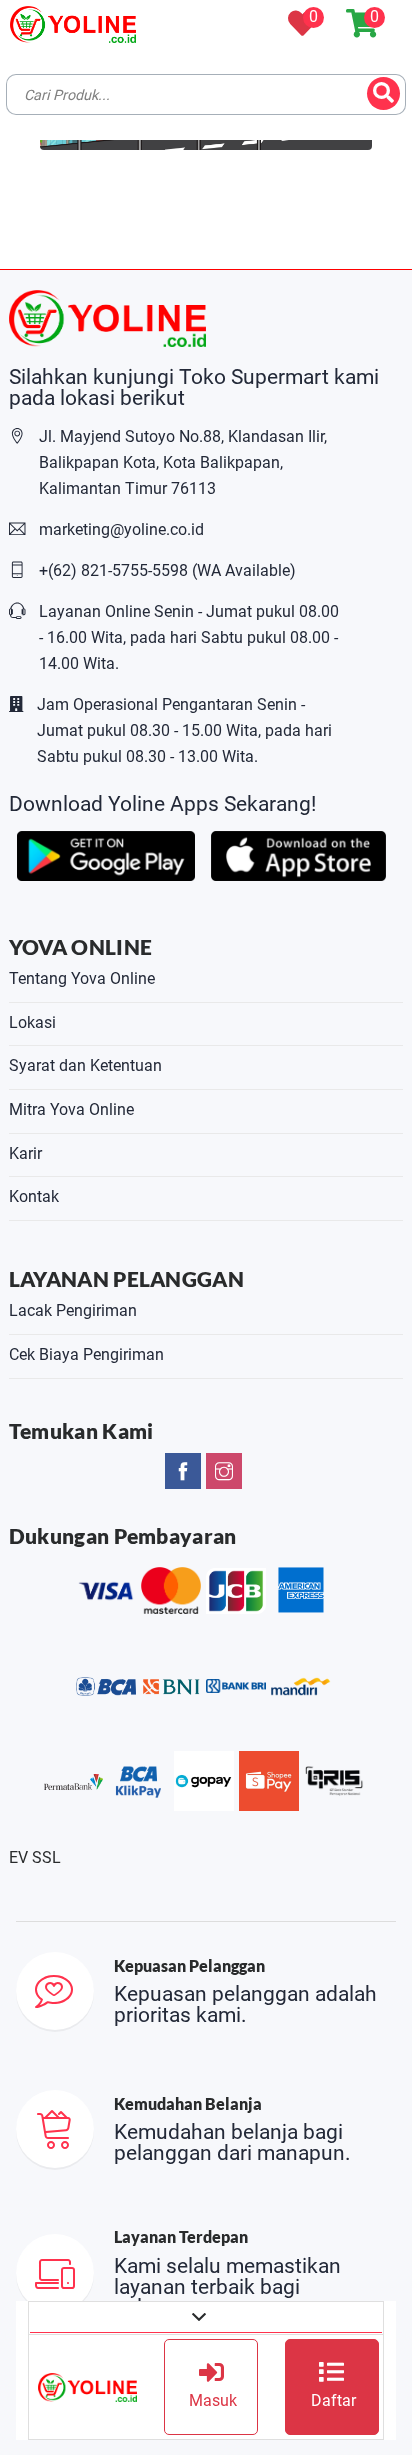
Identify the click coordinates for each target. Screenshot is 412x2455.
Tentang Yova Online (82, 978)
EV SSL (35, 1857)
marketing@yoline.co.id (121, 529)
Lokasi (32, 1022)
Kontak (34, 1196)
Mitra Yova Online (71, 1109)
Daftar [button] (331, 2400)
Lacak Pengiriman (73, 1310)
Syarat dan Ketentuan (85, 1065)
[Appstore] (298, 854)
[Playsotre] (106, 854)
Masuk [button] (211, 2400)
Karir (25, 1153)
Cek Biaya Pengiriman (86, 1354)
